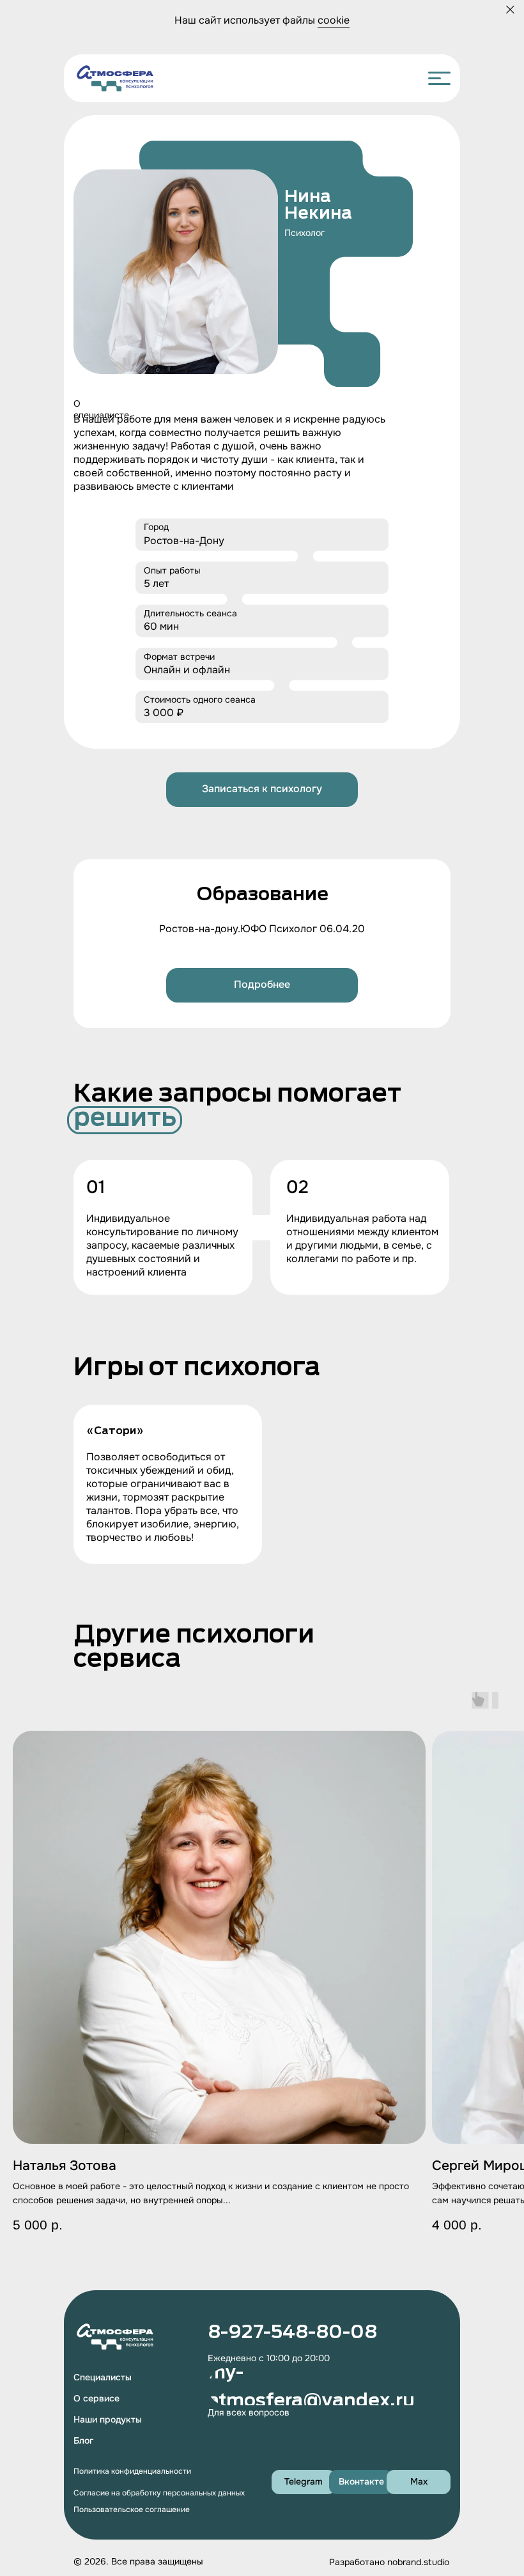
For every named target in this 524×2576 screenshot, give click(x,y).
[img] (115, 78)
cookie (334, 20)
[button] (262, 790)
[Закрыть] (510, 10)
